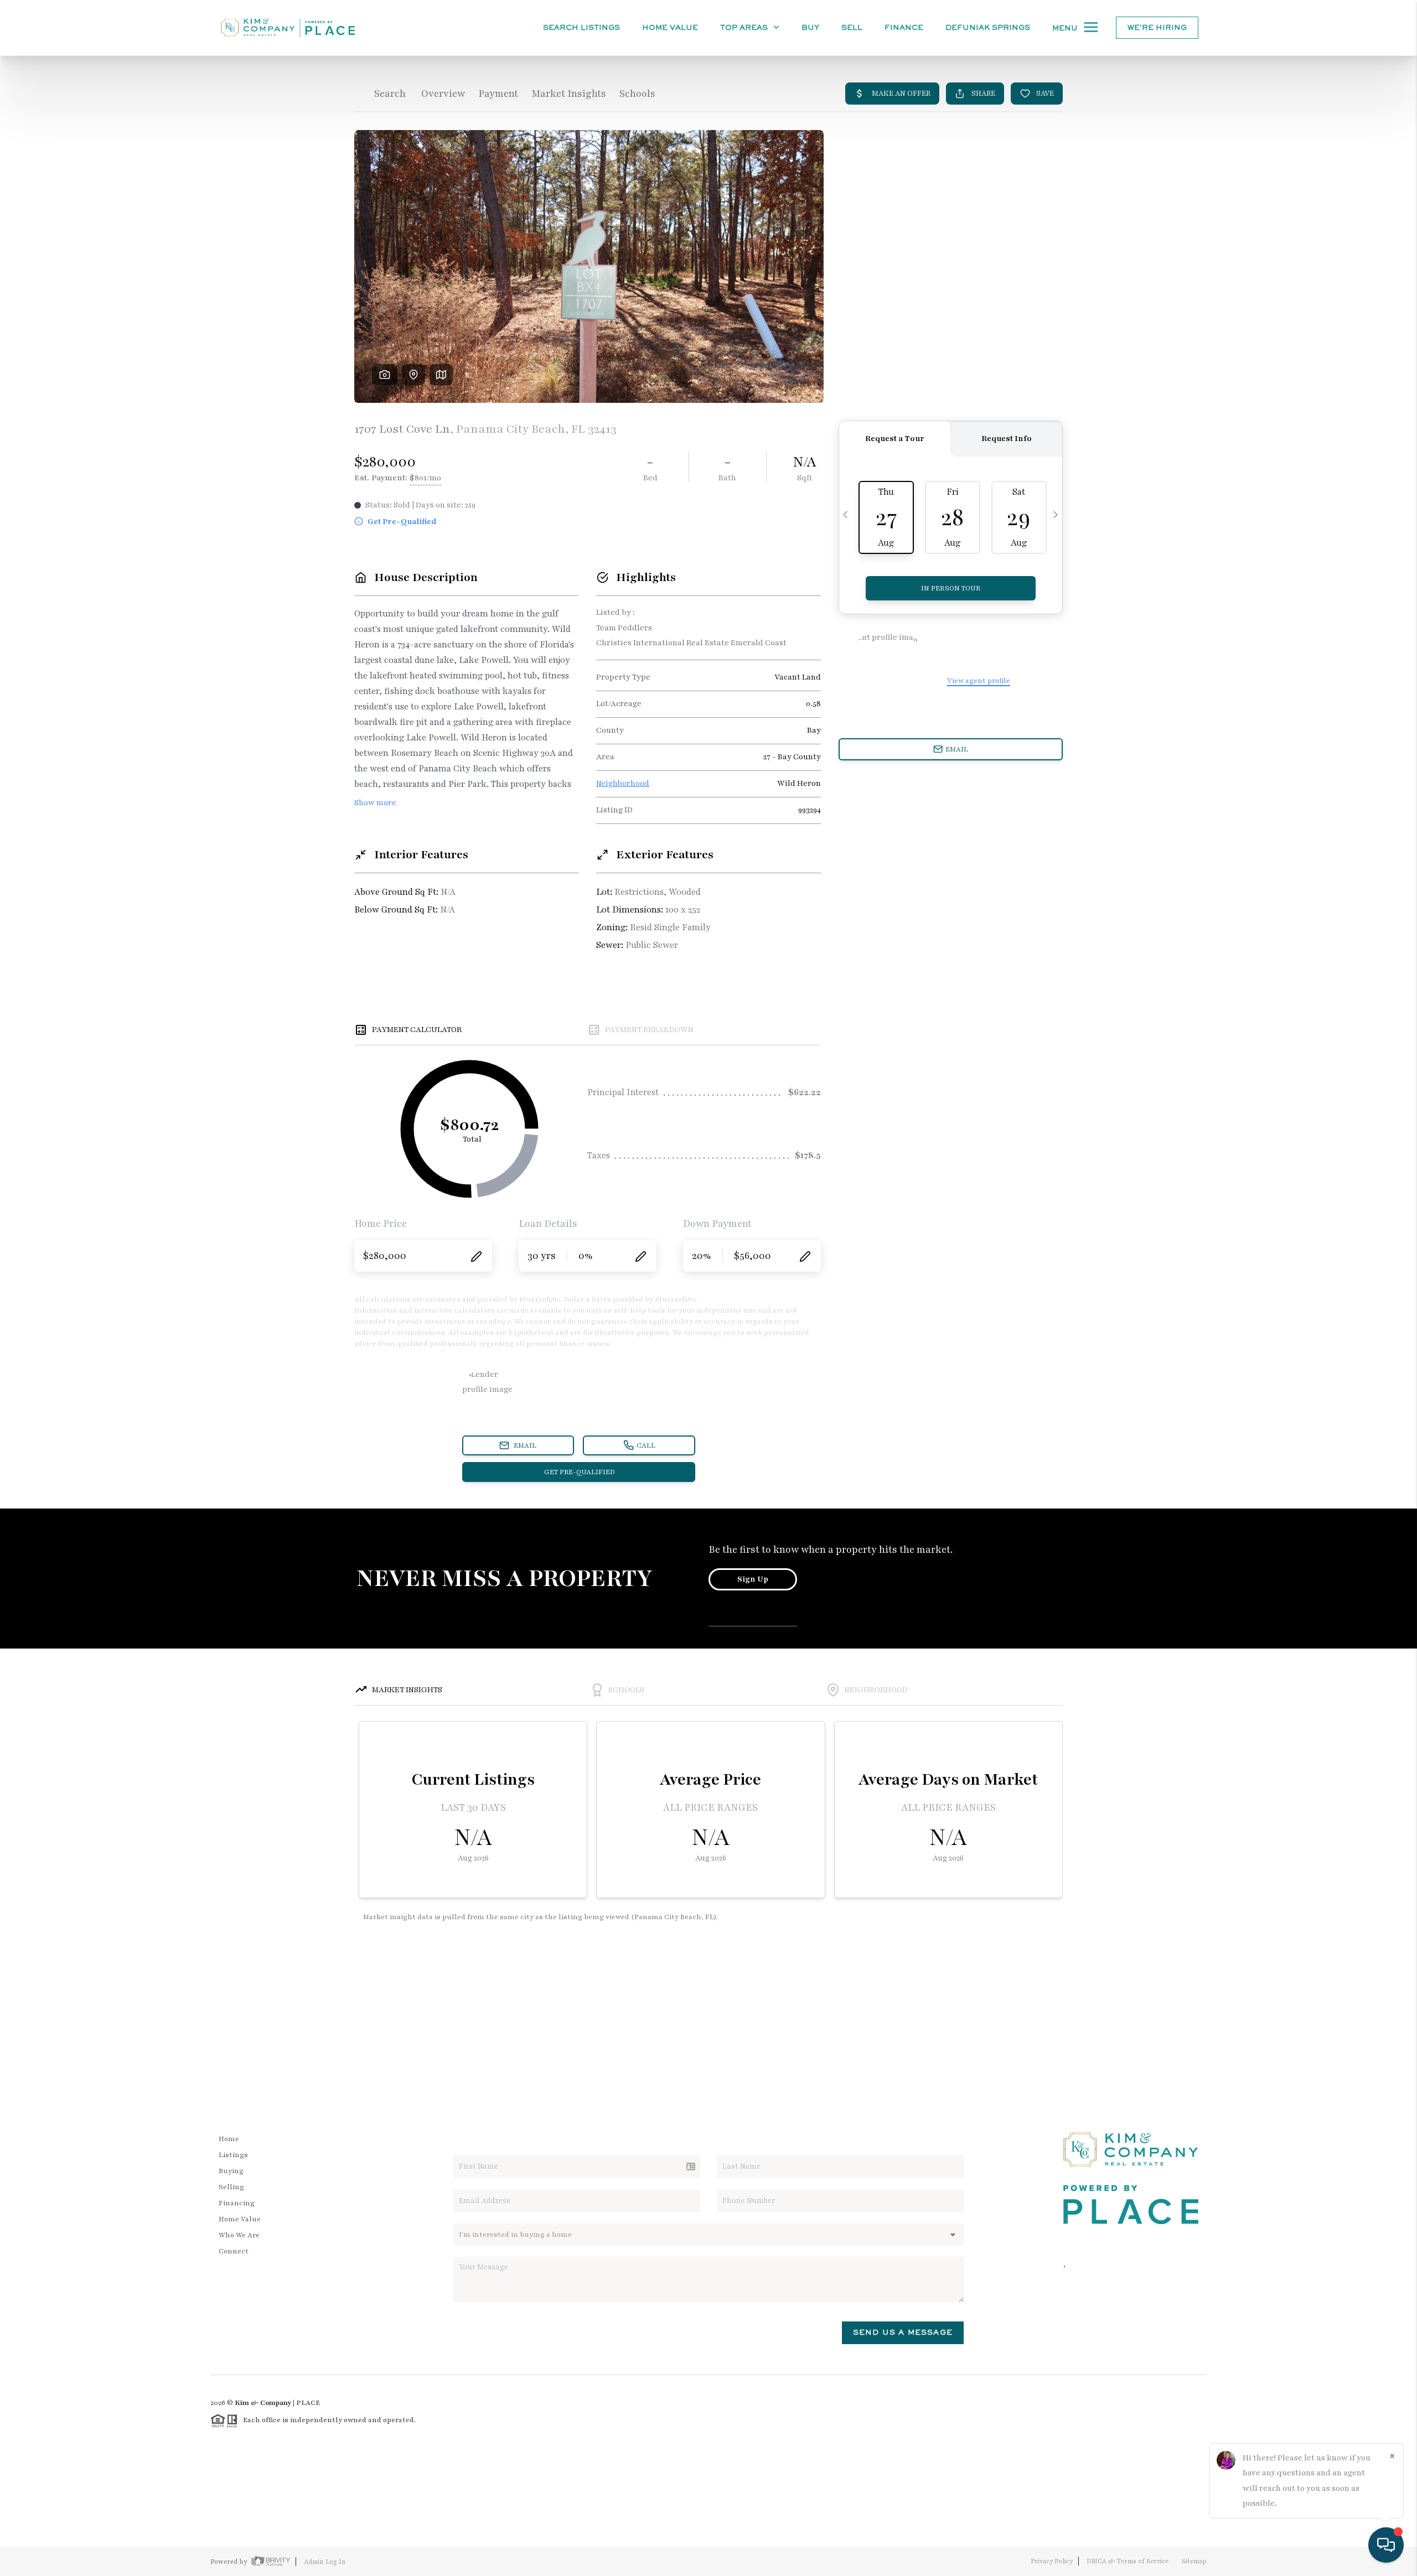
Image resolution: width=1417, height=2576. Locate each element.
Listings (233, 2155)
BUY (810, 27)
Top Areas (745, 27)
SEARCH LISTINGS (581, 27)
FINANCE (904, 27)
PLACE (308, 2403)
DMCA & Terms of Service (1128, 2561)
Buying (231, 2171)
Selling (231, 2187)
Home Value (670, 27)
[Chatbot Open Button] (1386, 2545)
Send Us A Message (903, 2332)
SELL (852, 27)
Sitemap (1194, 2561)
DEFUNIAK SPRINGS (988, 27)
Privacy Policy (1052, 2561)
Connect (234, 2251)
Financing (237, 2203)
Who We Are (239, 2235)
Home (229, 2139)
